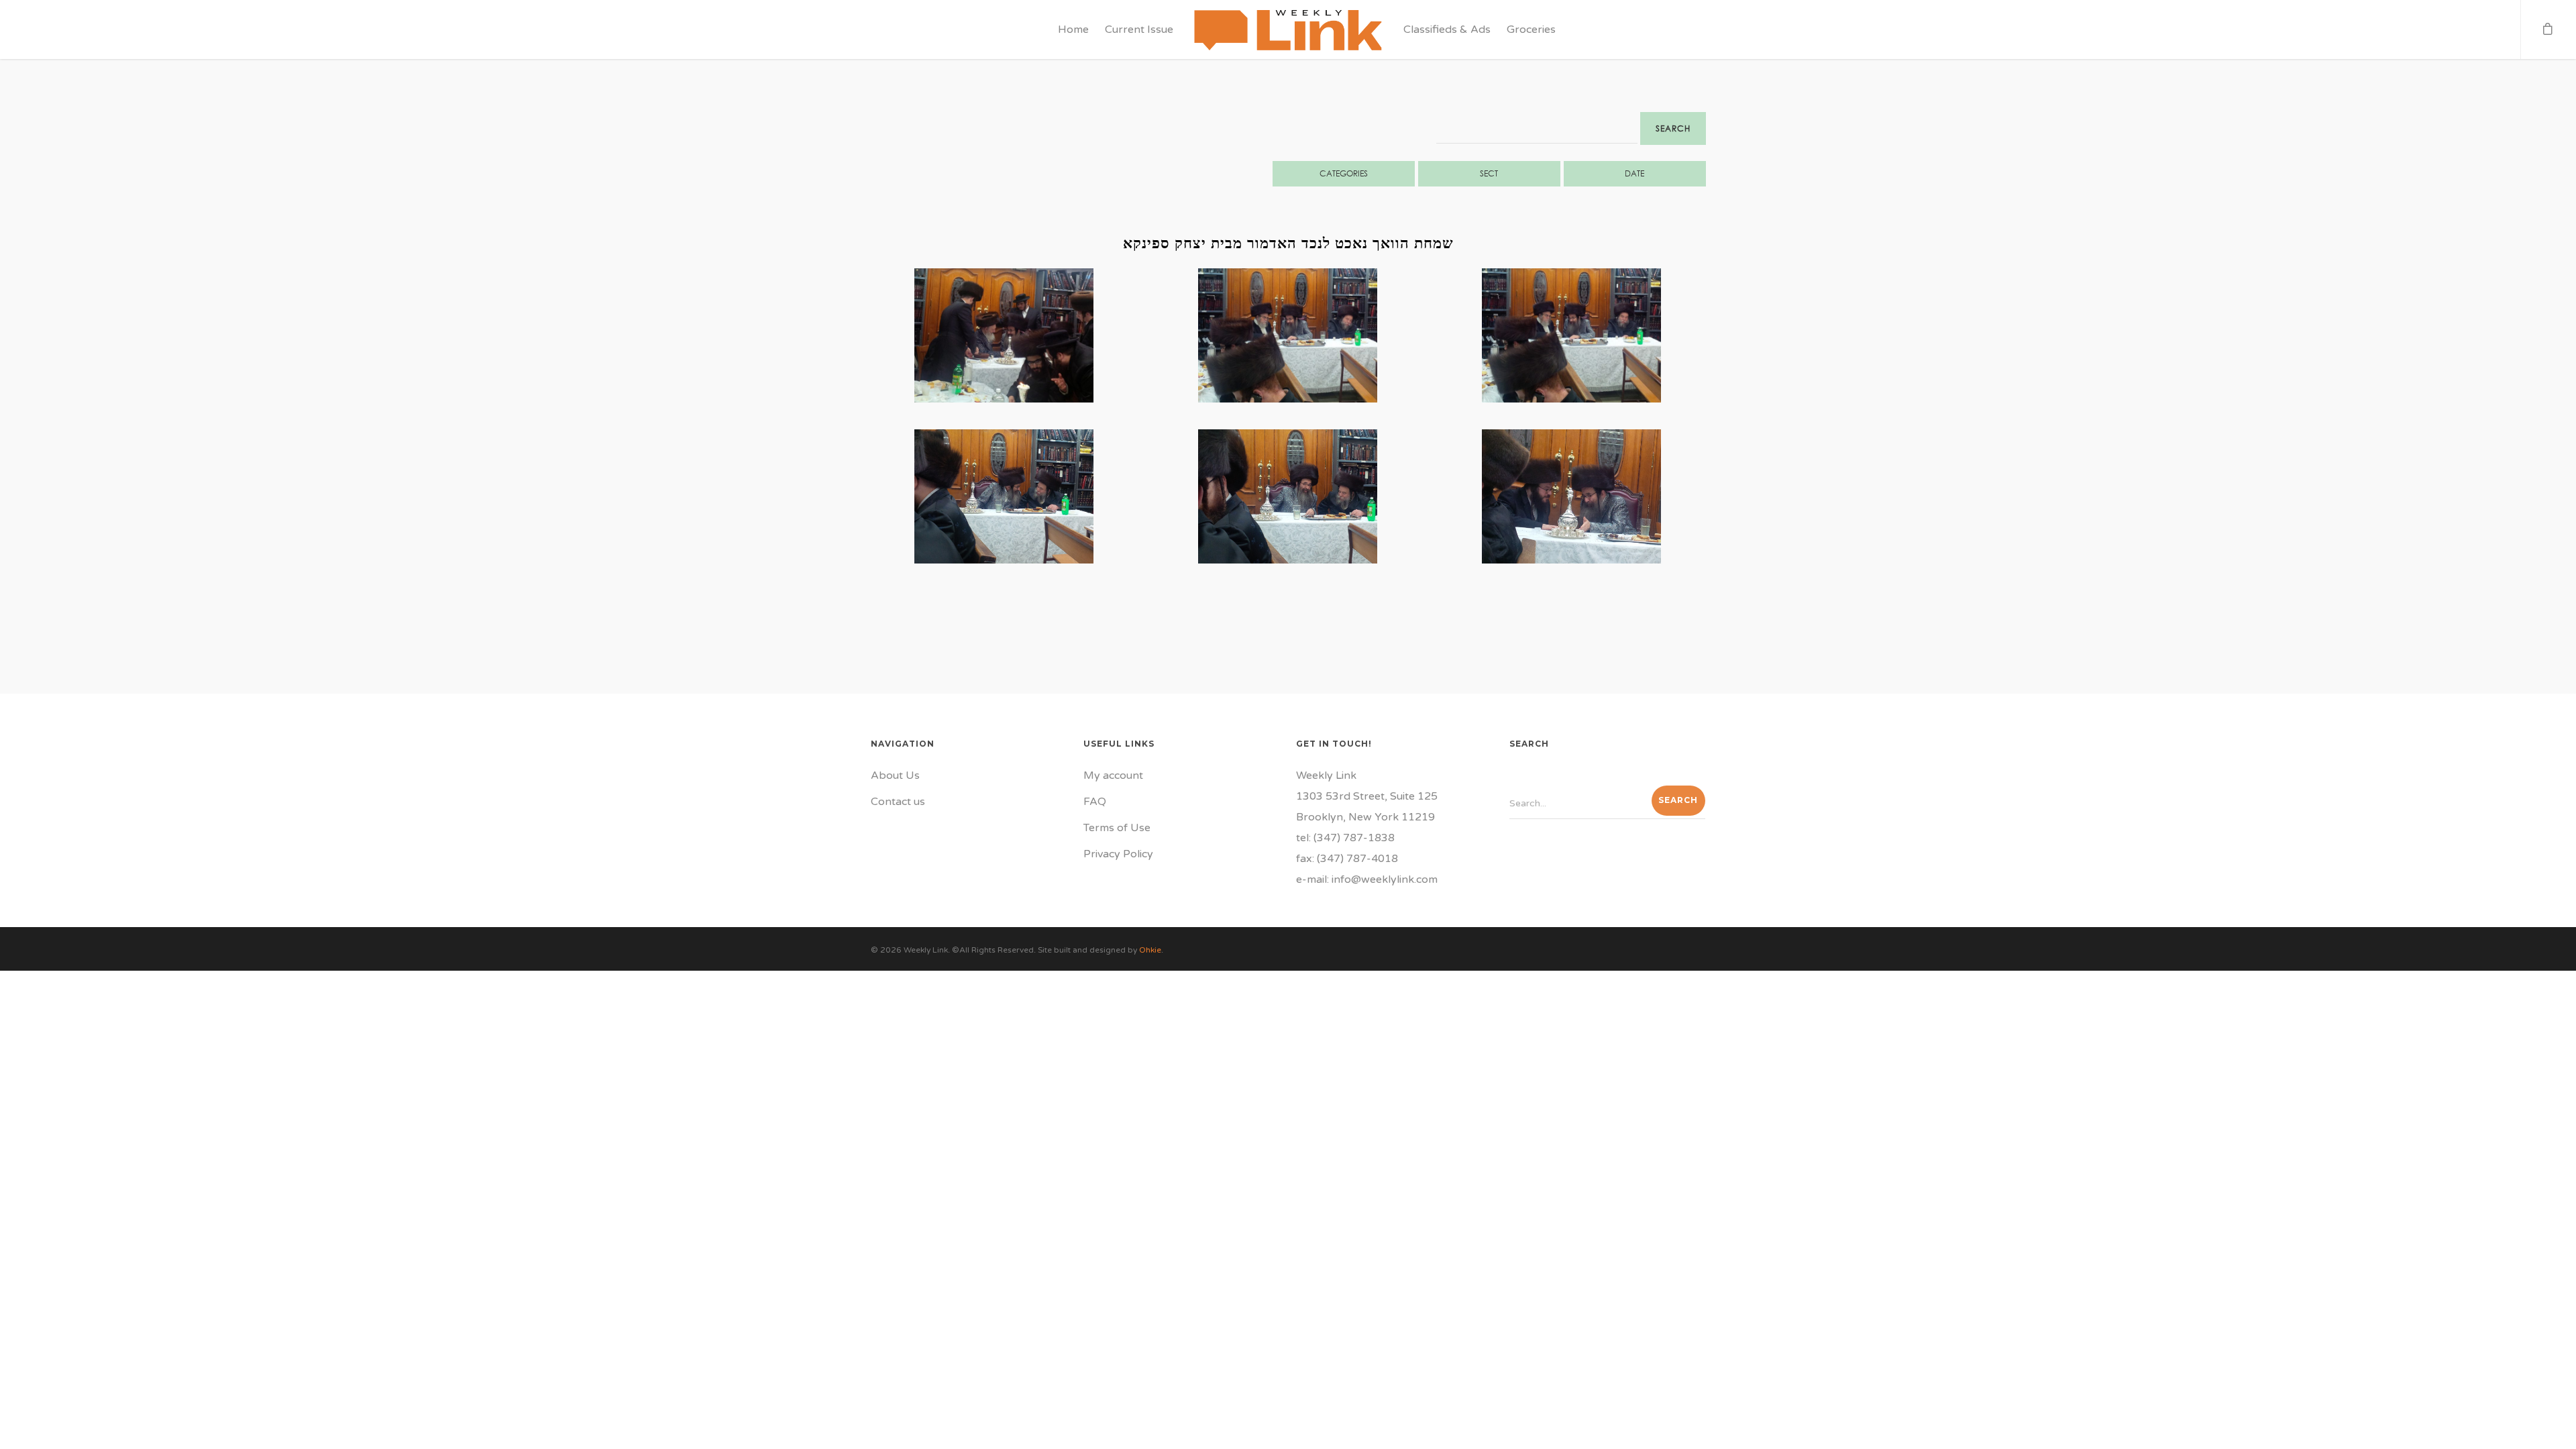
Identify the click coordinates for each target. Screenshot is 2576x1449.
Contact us (898, 802)
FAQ (1095, 802)
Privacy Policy (1118, 854)
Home (1073, 30)
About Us (895, 775)
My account (1113, 775)
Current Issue (1139, 30)
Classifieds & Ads (1447, 30)
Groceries (1531, 30)
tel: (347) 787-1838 (1345, 838)
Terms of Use (1117, 828)
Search (1673, 128)
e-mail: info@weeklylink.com (1367, 879)
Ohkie (1150, 950)
